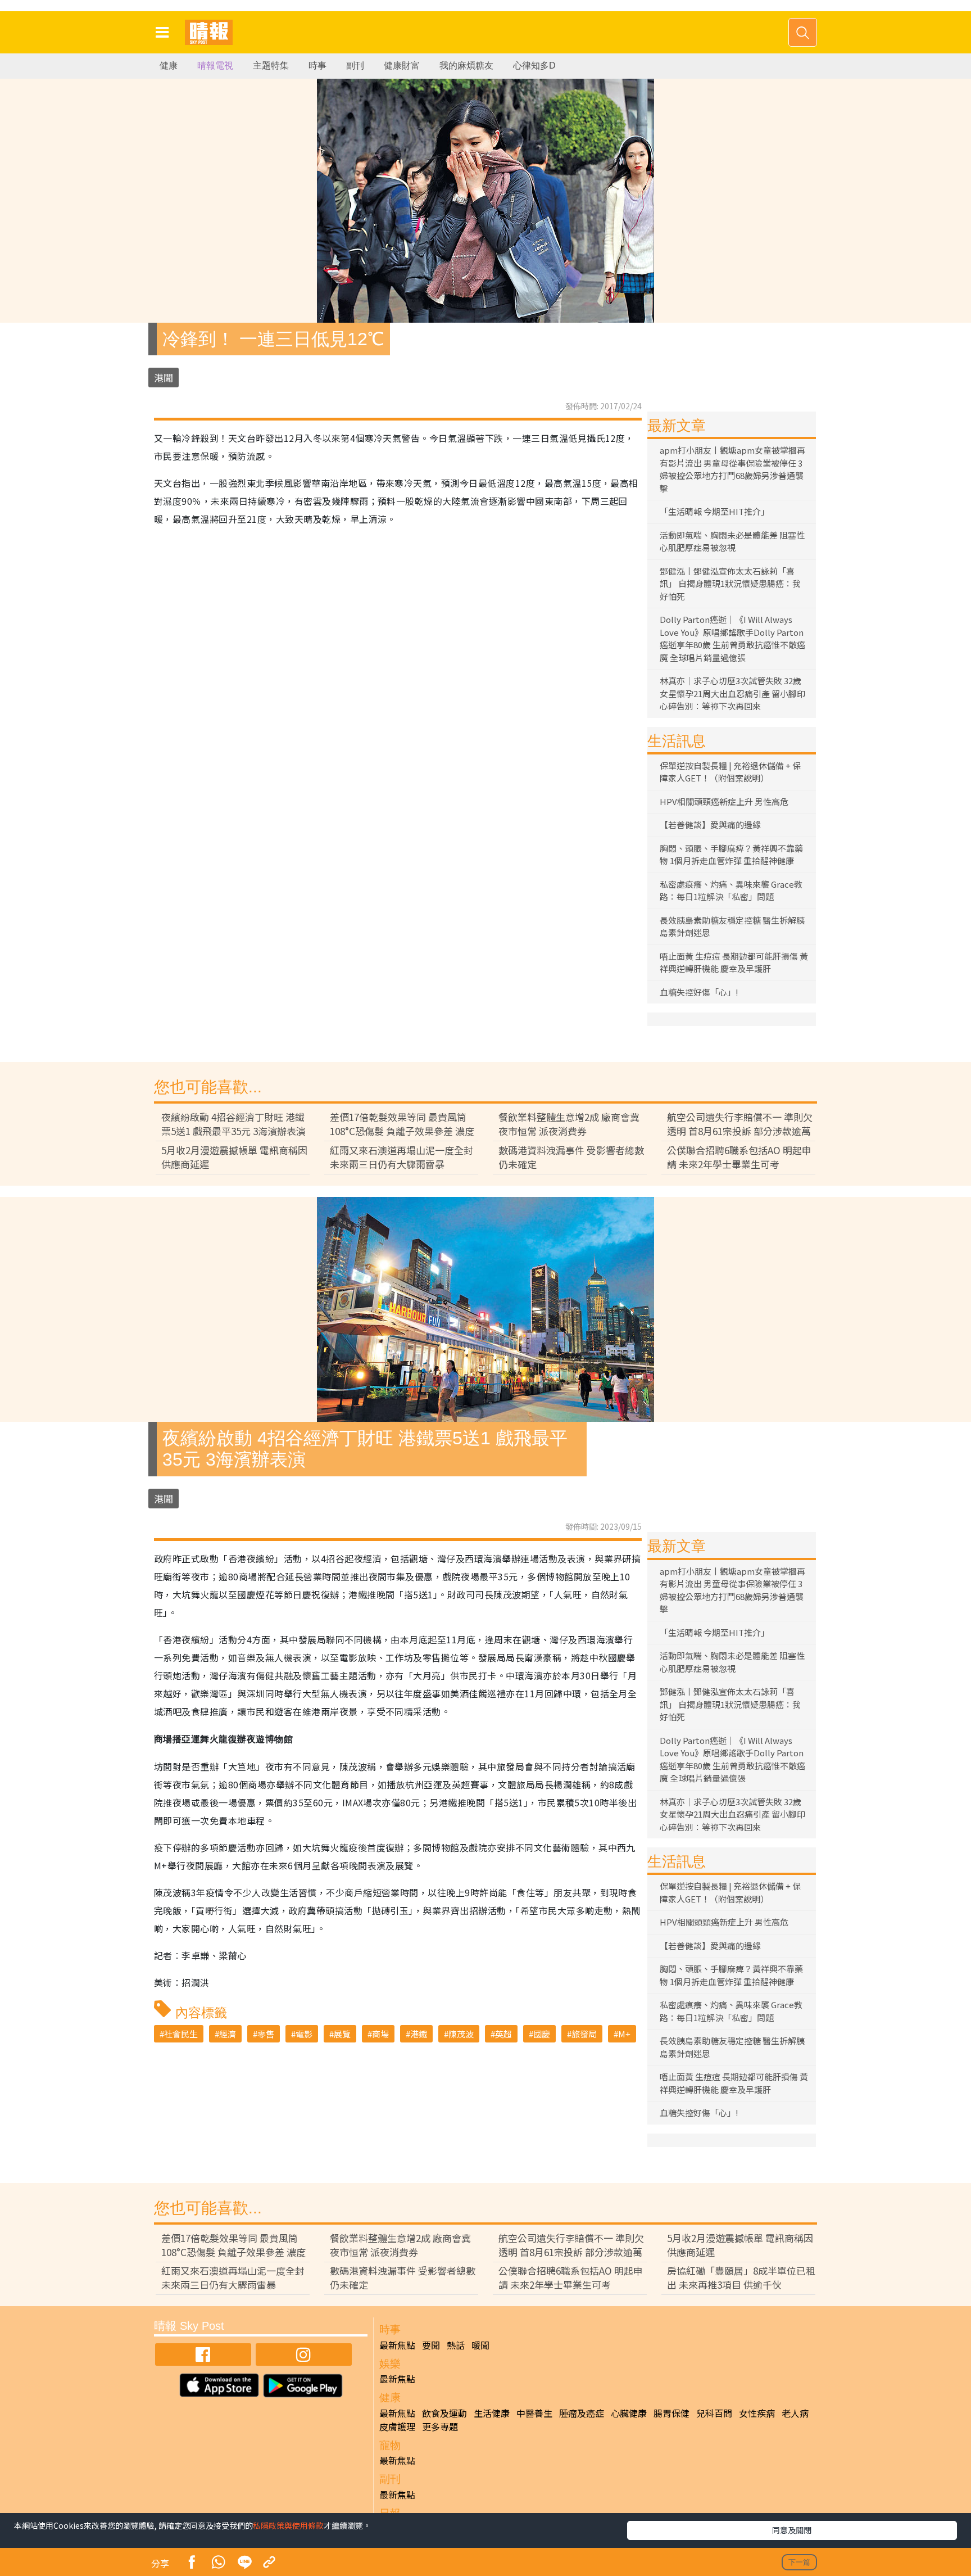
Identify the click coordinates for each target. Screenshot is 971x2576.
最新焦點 (397, 2345)
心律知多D (534, 65)
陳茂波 (461, 2034)
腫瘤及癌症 (582, 2413)
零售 (266, 2034)
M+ (624, 2034)
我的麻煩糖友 (466, 65)
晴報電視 (215, 65)
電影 (304, 2034)
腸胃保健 (671, 2413)
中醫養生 (534, 2413)
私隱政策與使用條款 (288, 2525)
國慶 (542, 2034)
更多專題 (440, 2426)
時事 (317, 65)
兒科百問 (714, 2413)
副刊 (355, 65)
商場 (380, 2034)
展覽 (342, 2034)
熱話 (456, 2345)
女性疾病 (757, 2413)
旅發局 (584, 2034)
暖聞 (480, 2345)
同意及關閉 (792, 2530)
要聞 (431, 2345)
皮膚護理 (397, 2426)
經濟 (228, 2034)
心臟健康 (629, 2413)
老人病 (795, 2413)
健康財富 (402, 65)
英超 (503, 2034)
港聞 (164, 378)
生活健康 (492, 2413)
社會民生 (181, 2034)
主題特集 (271, 65)
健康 (169, 65)
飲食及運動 (444, 2413)
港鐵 (419, 2034)
